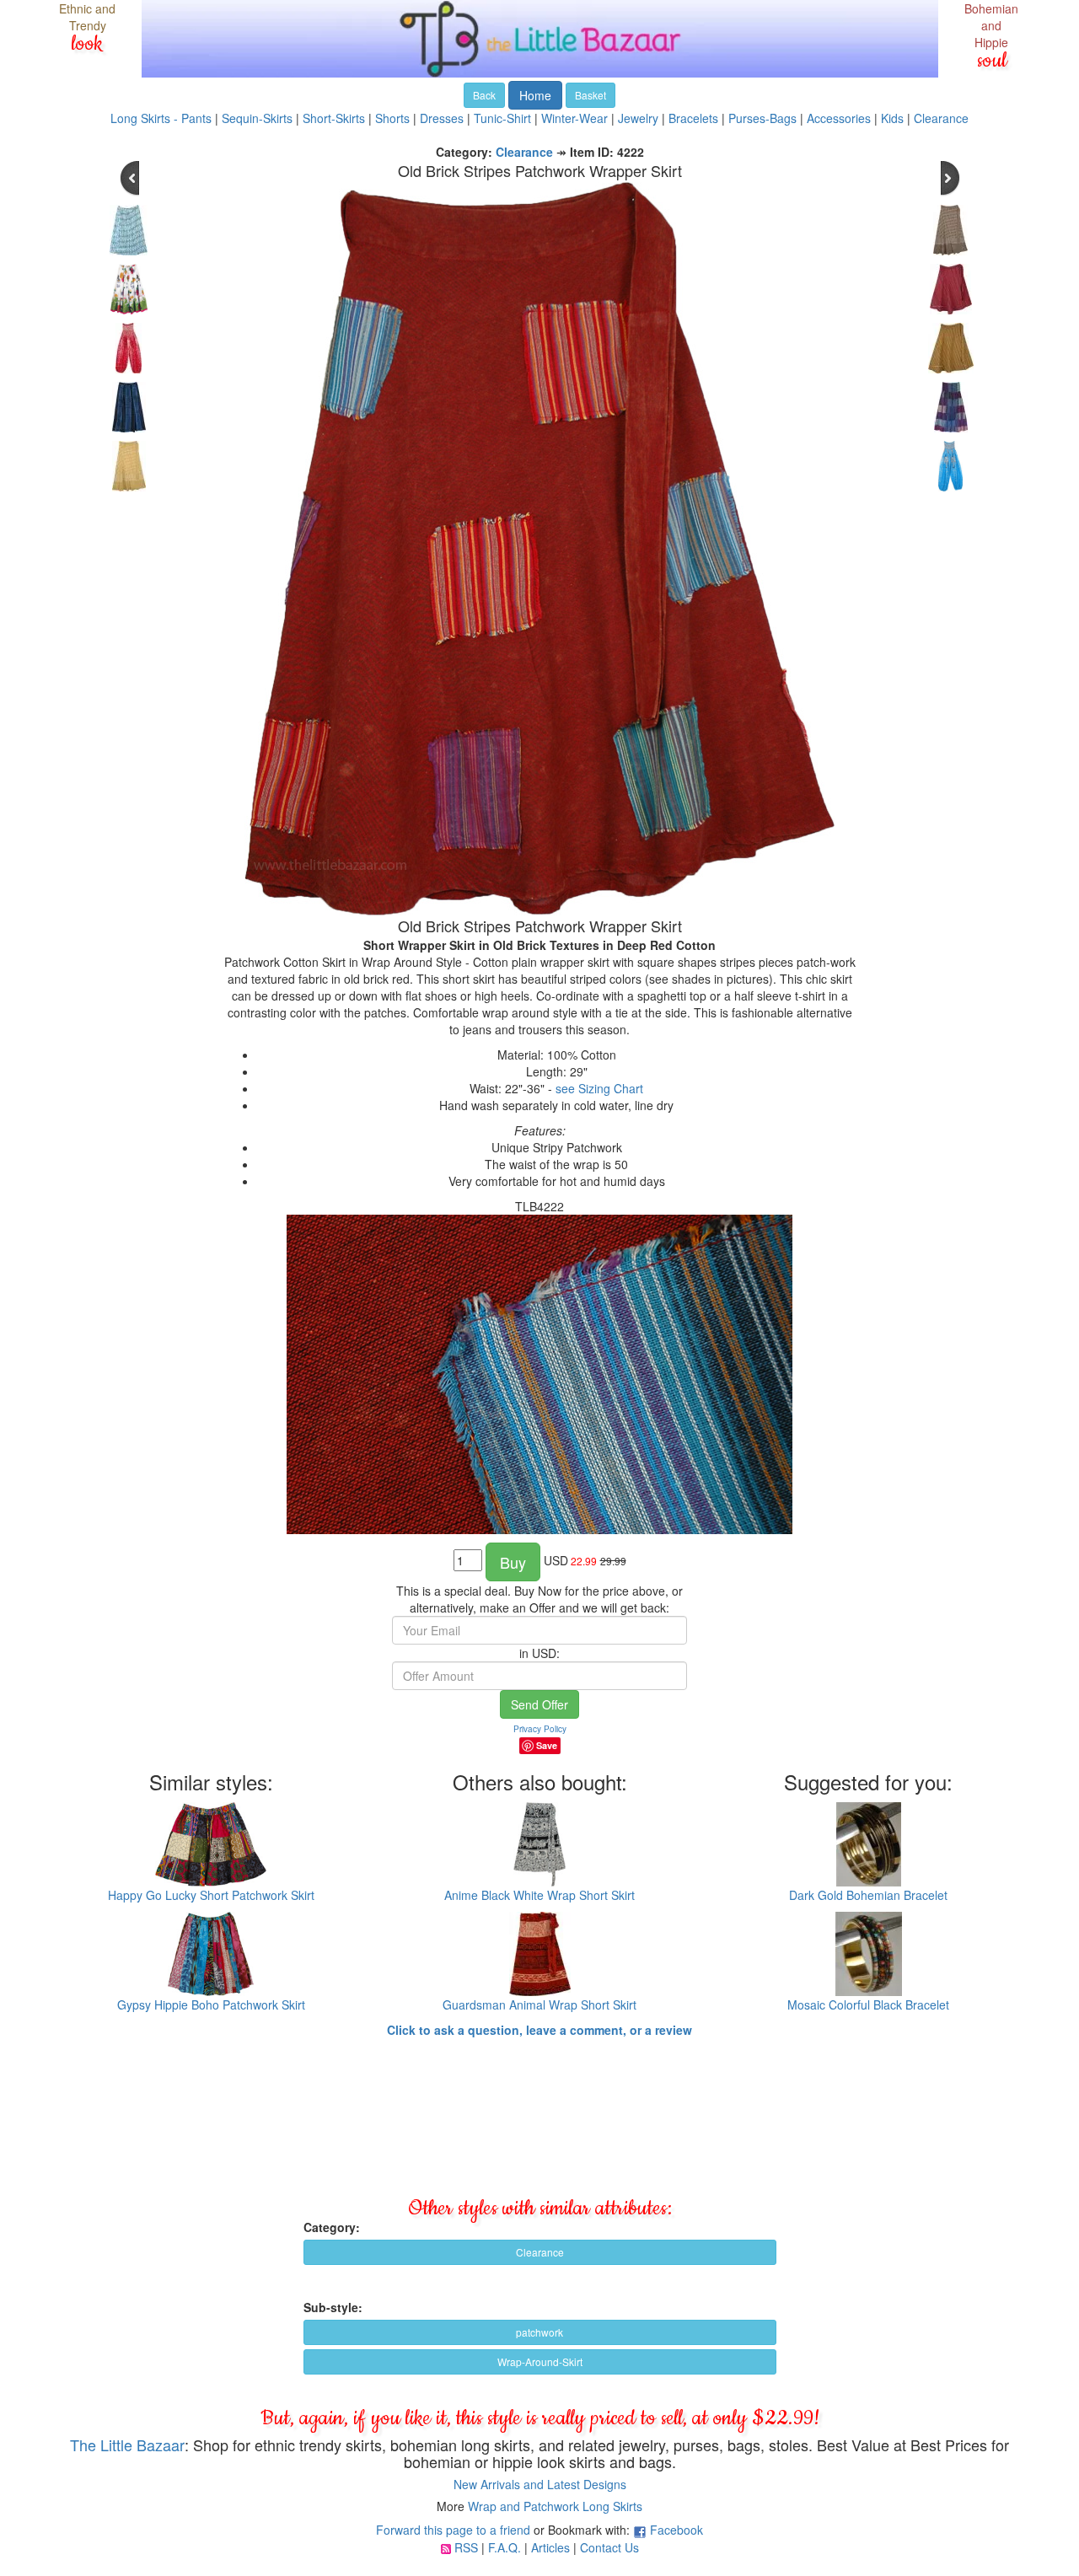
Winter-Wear (574, 118)
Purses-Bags (762, 118)
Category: (332, 2227)
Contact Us (609, 2547)
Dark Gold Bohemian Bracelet (868, 1895)
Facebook (676, 2530)
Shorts (392, 118)
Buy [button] (513, 1562)
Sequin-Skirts (257, 118)
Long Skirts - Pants (161, 118)
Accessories (839, 118)
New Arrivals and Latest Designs (540, 2484)
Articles (550, 2547)
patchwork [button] (539, 2332)
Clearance (941, 118)
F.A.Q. (505, 2547)
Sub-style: (333, 2307)
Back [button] (484, 95)
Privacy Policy (540, 1729)
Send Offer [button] (539, 1704)
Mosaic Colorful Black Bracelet (868, 2004)
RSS (466, 2547)
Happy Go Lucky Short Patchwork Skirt (211, 1895)
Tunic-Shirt (502, 118)
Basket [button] (590, 95)
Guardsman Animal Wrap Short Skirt (539, 2004)
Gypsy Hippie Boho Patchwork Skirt (211, 2004)
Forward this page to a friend (453, 2530)
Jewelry (638, 118)
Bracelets (693, 118)
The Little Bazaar (127, 2445)
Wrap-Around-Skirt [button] (540, 2361)
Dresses (442, 118)
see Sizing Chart (599, 1088)
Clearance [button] (540, 2252)
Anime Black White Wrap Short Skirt (539, 1895)
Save (547, 1745)
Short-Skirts (334, 118)
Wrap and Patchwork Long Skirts (555, 2506)
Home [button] (535, 95)
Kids (892, 118)
